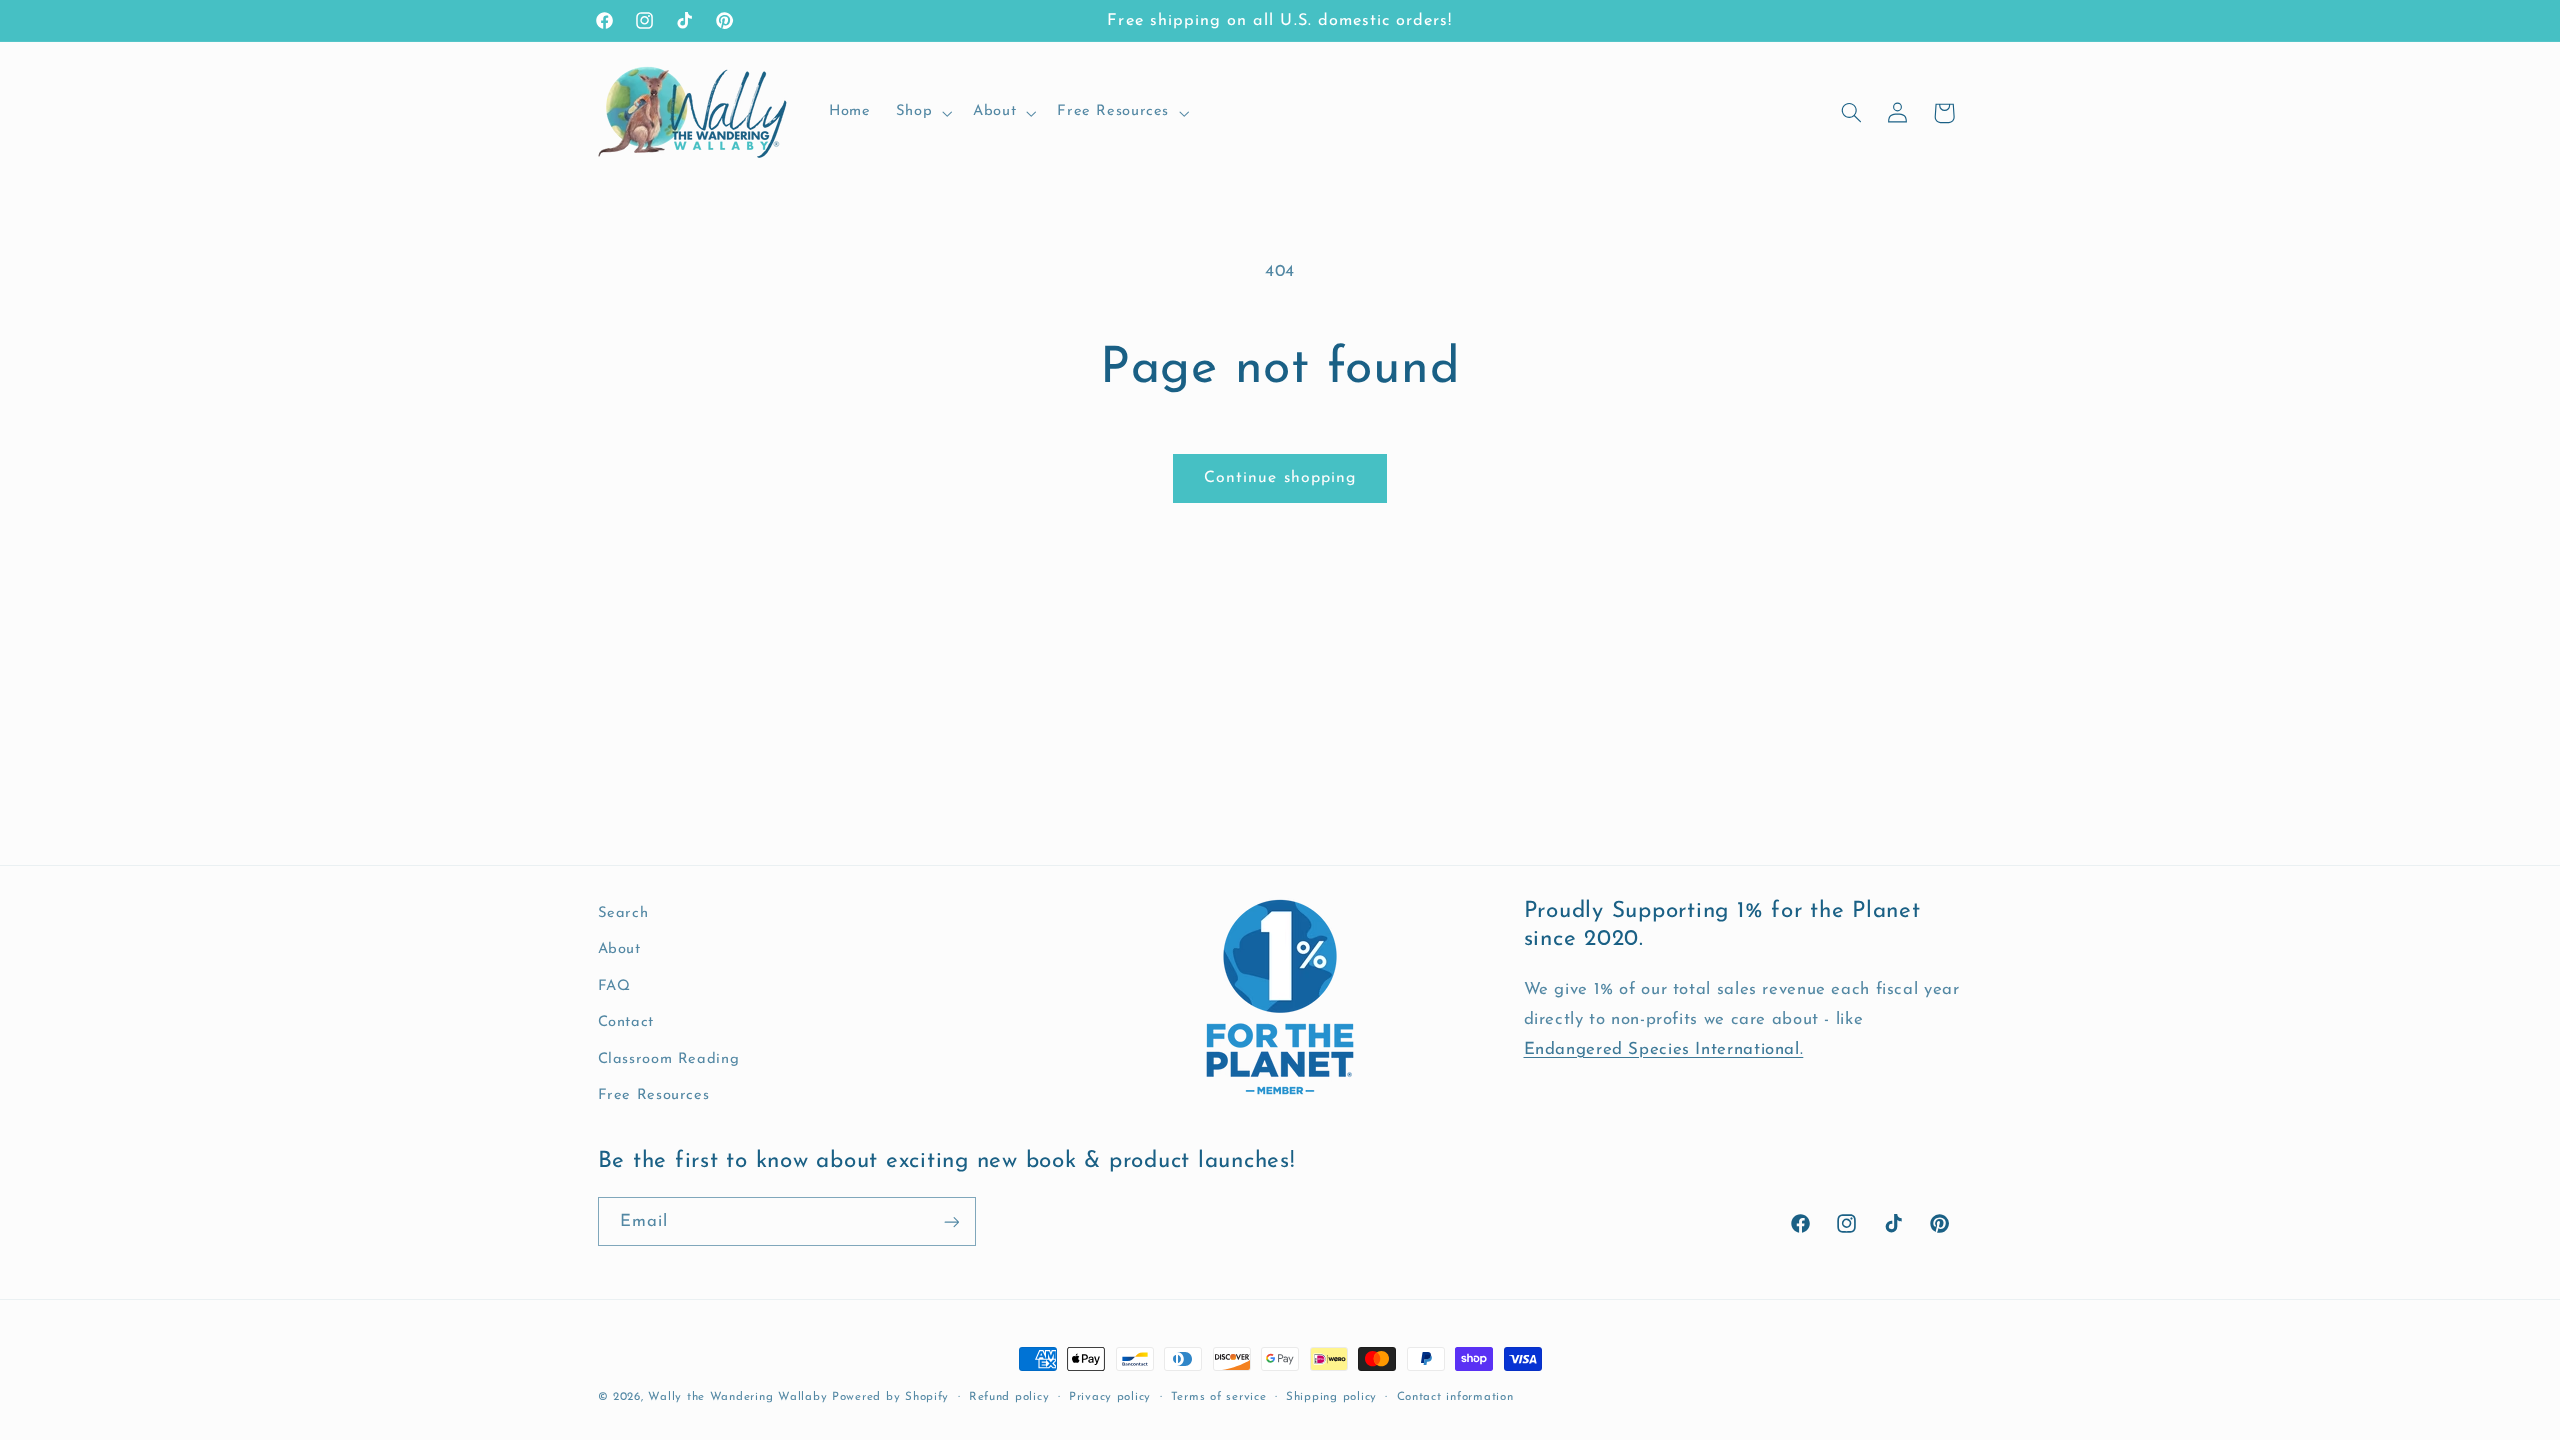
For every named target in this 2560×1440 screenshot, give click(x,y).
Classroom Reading (669, 1058)
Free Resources (654, 1095)
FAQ (614, 985)
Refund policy (1009, 1397)
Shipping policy (1331, 1397)
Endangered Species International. (1664, 1048)
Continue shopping (1280, 478)
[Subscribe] (951, 1221)
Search (623, 913)
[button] (921, 113)
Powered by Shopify (890, 1397)
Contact (626, 1022)
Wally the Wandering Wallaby (737, 1397)
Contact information (1455, 1397)
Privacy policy (1110, 1397)
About (619, 949)
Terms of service (1219, 1397)
